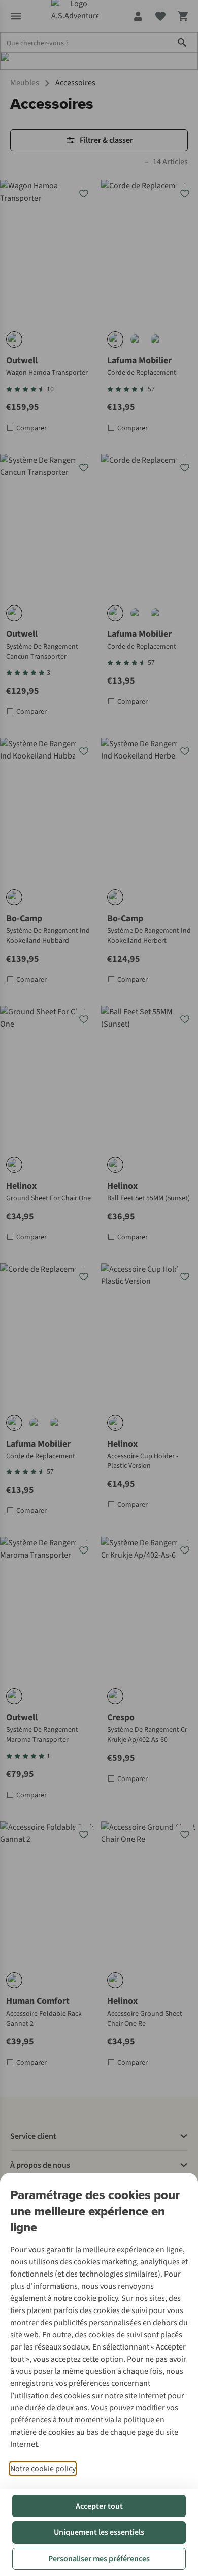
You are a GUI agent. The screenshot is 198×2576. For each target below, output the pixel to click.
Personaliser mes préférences (99, 2559)
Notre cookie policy (43, 2469)
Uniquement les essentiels (99, 2532)
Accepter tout (99, 2506)
